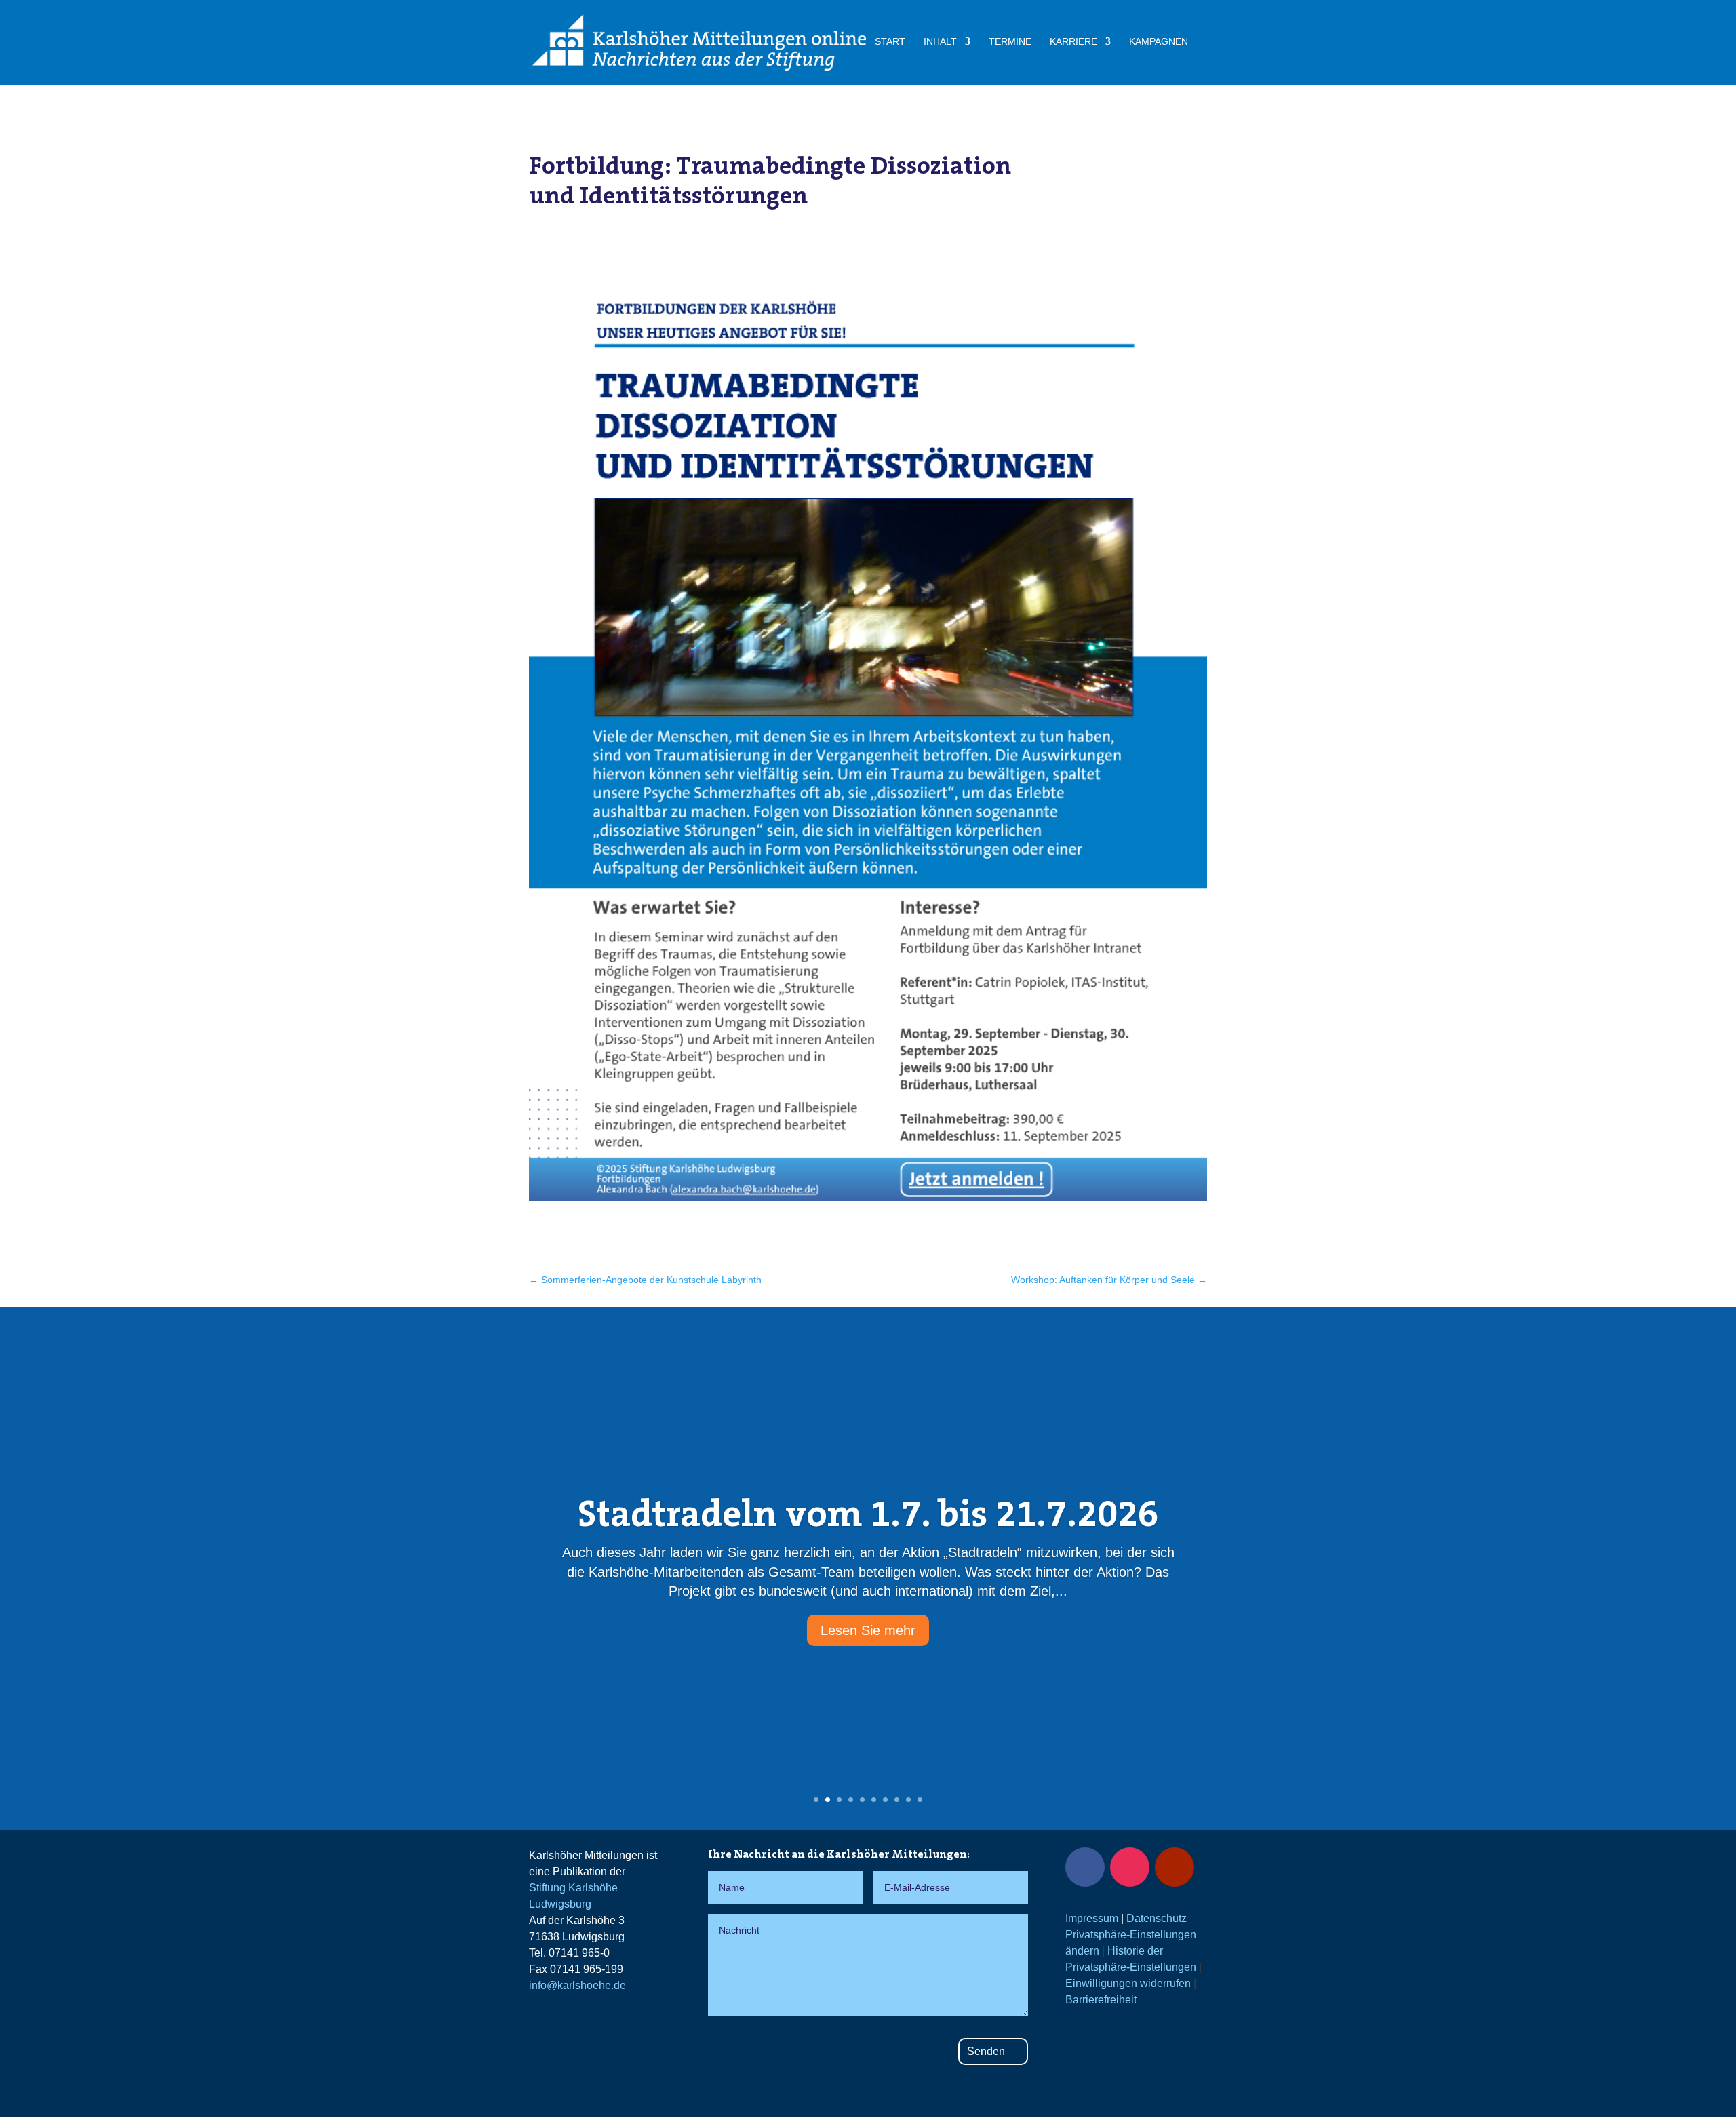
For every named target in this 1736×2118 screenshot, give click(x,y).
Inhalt (940, 42)
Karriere (1073, 42)
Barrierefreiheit (1101, 2000)
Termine (1010, 42)
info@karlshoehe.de (577, 1985)
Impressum (1092, 1918)
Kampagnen (1159, 42)
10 (920, 1800)
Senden (986, 2051)
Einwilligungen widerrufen (1128, 1983)
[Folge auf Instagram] (1130, 1867)
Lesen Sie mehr (868, 1630)
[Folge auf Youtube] (1175, 1867)
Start (890, 42)
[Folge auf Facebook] (1085, 1867)
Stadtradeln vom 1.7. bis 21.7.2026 (868, 1514)
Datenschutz (1157, 1918)
